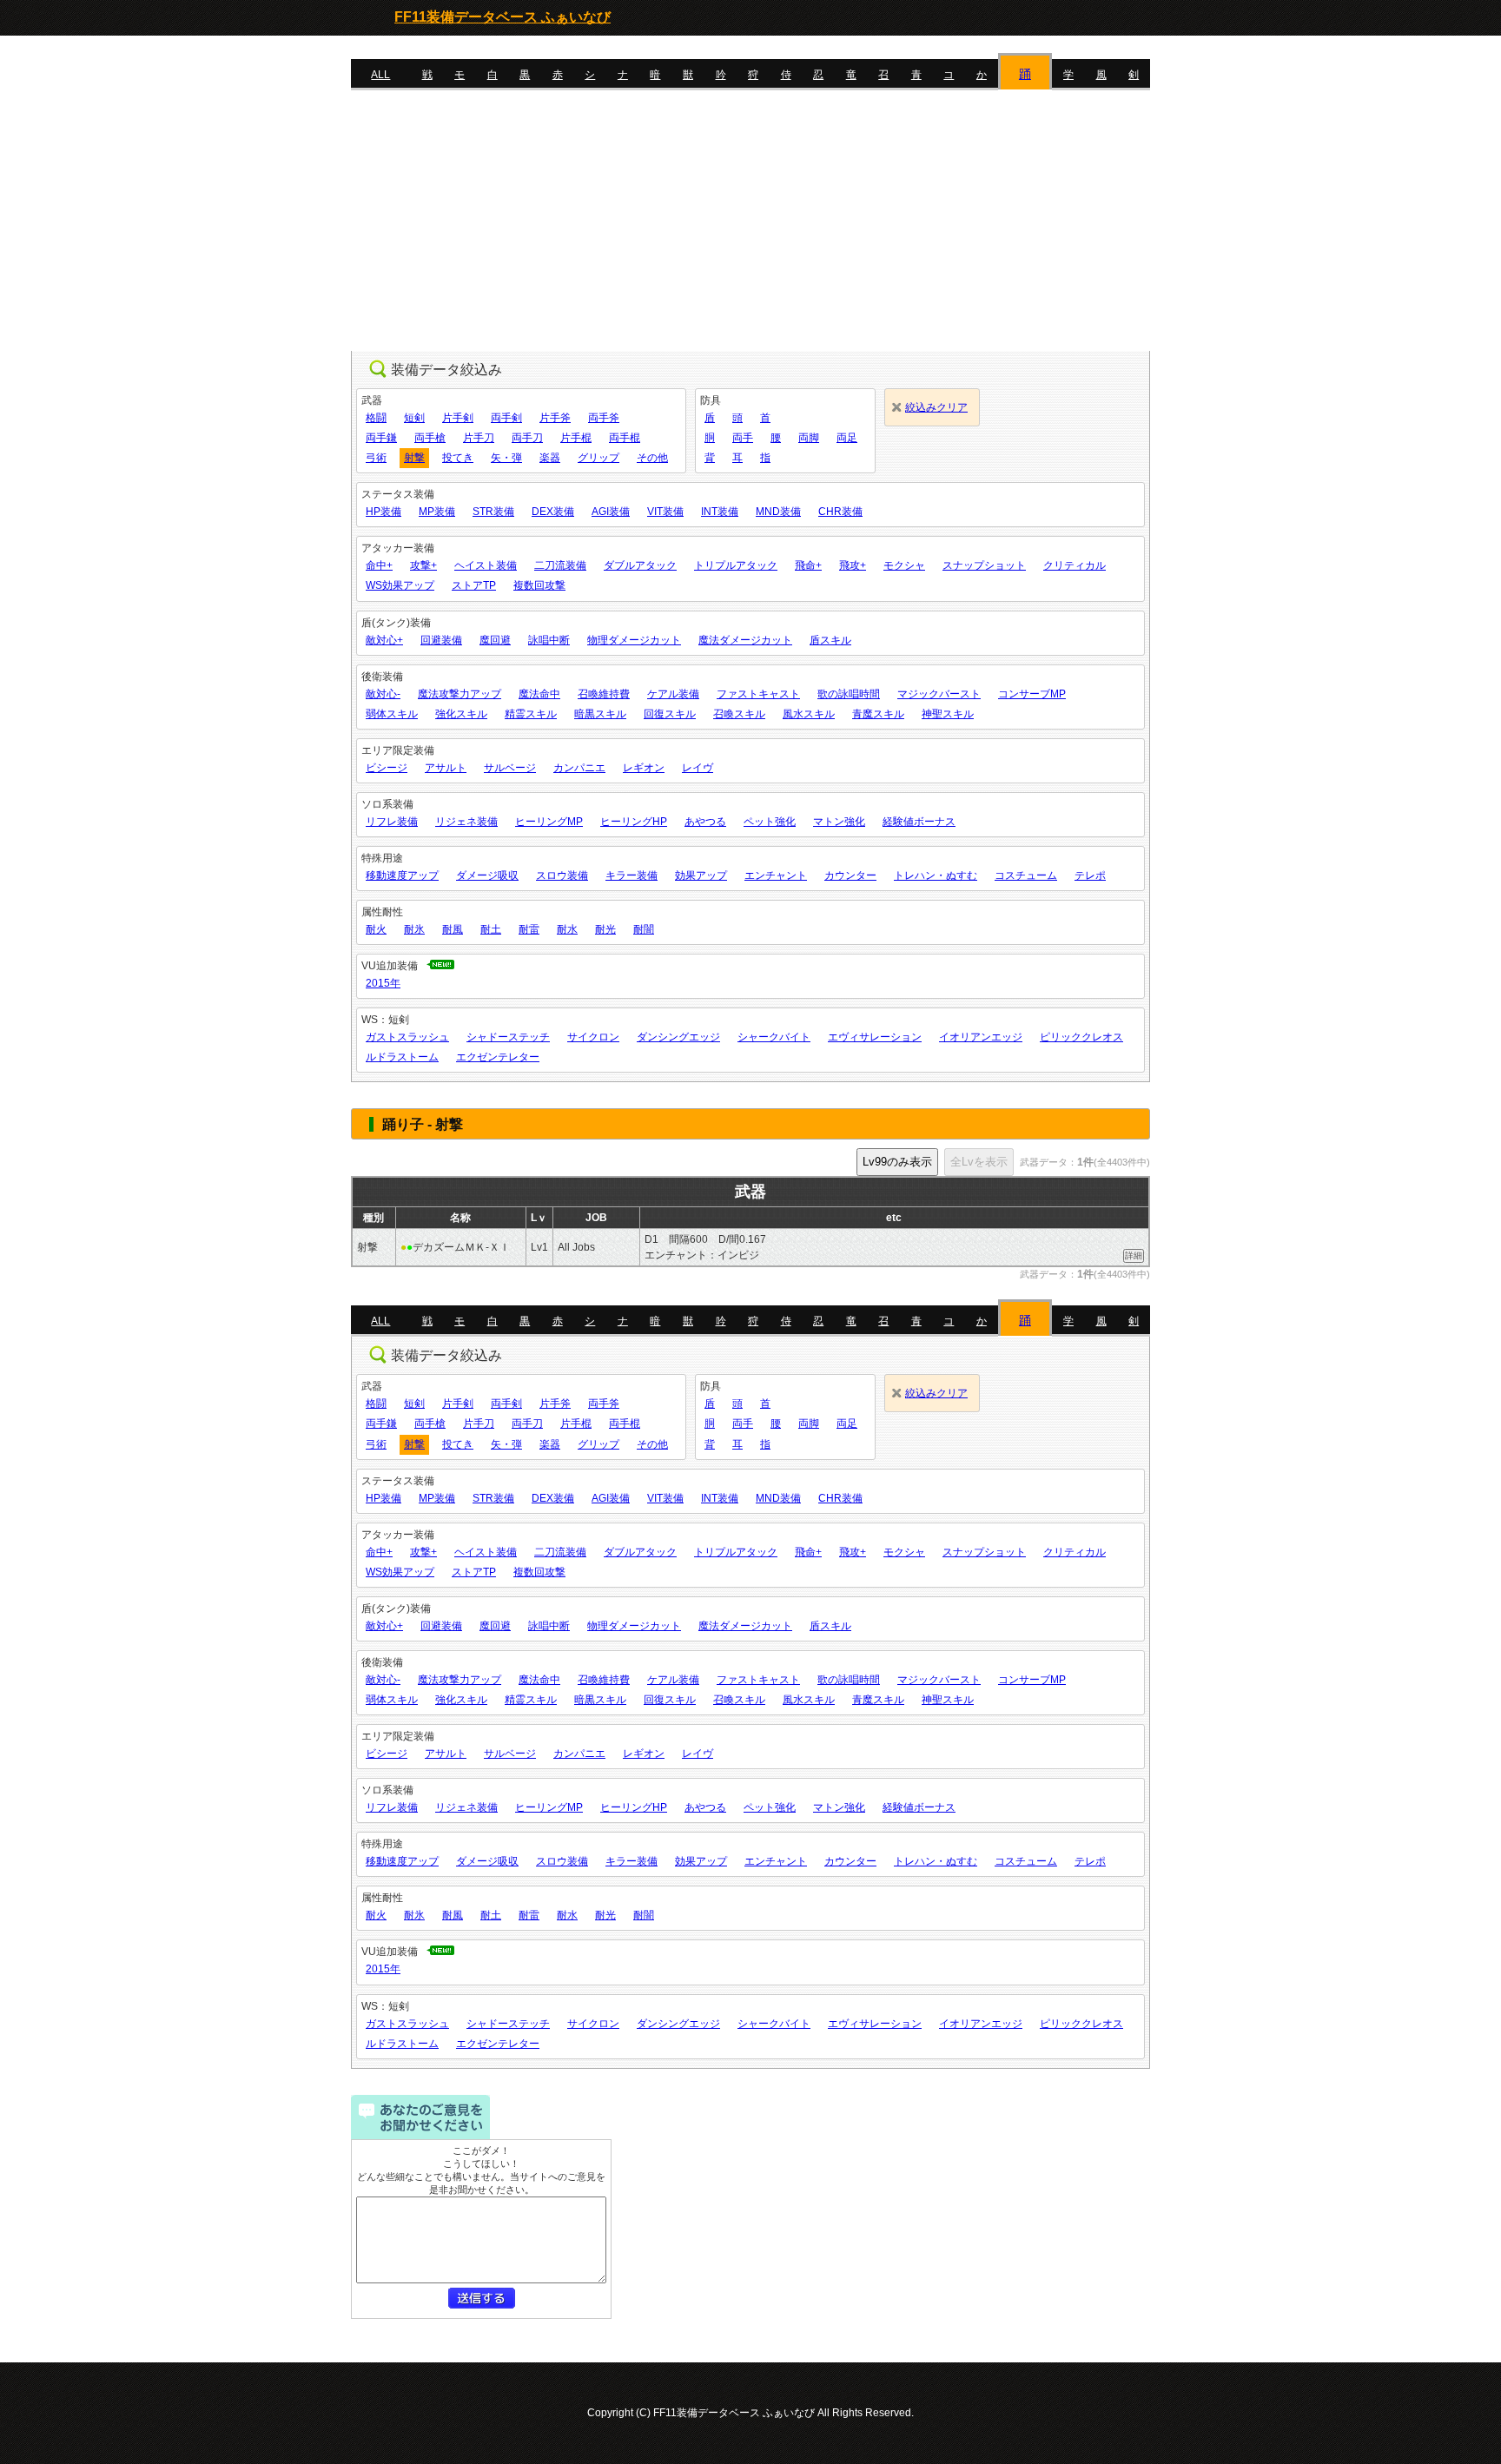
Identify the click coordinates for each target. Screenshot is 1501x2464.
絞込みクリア (936, 407)
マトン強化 (839, 822)
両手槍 (430, 438)
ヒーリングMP (549, 822)
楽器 (550, 458)
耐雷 (529, 929)
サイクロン (593, 1037)
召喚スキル (739, 714)
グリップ (598, 458)
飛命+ (808, 565)
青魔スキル (878, 714)
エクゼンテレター (498, 1057)
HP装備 (384, 512)
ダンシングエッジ (678, 1037)
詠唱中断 (549, 640)
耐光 (605, 929)
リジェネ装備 (466, 822)
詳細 (1134, 1255)
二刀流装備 (560, 565)
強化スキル (461, 714)
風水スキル (809, 714)
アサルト (446, 768)
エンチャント (776, 875)
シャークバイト (774, 1037)
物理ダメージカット (634, 640)
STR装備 (493, 512)
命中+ (379, 565)
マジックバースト (939, 694)
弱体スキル (392, 714)
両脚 (809, 438)
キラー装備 (631, 875)
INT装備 (720, 512)
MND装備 (778, 512)
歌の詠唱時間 (849, 694)
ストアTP (474, 585)
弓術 (376, 458)
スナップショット (984, 565)
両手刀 (527, 438)
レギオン (644, 768)
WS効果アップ (400, 585)
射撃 (414, 458)
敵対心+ (384, 640)
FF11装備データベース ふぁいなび (503, 17)
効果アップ (701, 875)
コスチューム (1026, 875)
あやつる (705, 822)
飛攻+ (853, 565)
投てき (458, 458)
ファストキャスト (758, 694)
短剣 (414, 418)
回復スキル (670, 714)
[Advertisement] (750, 221)
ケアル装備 (673, 694)
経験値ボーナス (919, 822)
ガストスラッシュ (407, 1037)
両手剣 (506, 418)
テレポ (1090, 875)
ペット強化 (770, 822)
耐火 (376, 929)
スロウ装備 (562, 875)
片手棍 (576, 438)
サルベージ (510, 768)
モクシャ (904, 565)
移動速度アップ (402, 875)
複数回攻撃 (539, 585)
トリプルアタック (736, 565)
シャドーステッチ (508, 1037)
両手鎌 (381, 438)
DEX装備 (553, 512)
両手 (743, 438)
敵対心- (383, 694)
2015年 (383, 983)
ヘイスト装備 (486, 565)
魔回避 (495, 640)
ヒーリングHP (634, 822)
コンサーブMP (1032, 694)
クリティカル (1075, 565)
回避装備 (441, 640)
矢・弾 (506, 458)
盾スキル (830, 640)
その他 (652, 458)
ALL (380, 75)
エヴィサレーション (875, 1037)
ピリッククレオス (1081, 1037)
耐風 (453, 929)
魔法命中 (539, 694)
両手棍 (625, 438)
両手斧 (604, 418)
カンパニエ (579, 768)
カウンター (850, 875)
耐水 (567, 929)
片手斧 (555, 418)
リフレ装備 (392, 822)
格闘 (376, 418)
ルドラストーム (402, 1057)
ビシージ (387, 768)
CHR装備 (840, 512)
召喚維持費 (604, 694)
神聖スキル (948, 714)
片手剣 (458, 418)
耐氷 (414, 929)
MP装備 (437, 512)
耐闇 (644, 929)
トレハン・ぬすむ (936, 875)
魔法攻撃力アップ (460, 694)
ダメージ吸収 (487, 875)
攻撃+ (423, 565)
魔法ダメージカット (745, 640)
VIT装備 (665, 512)
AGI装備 (611, 512)
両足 (847, 438)
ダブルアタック (640, 565)
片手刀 (479, 438)
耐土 (491, 929)
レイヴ (698, 768)
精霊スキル (531, 714)
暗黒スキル (600, 714)
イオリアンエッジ (981, 1037)
